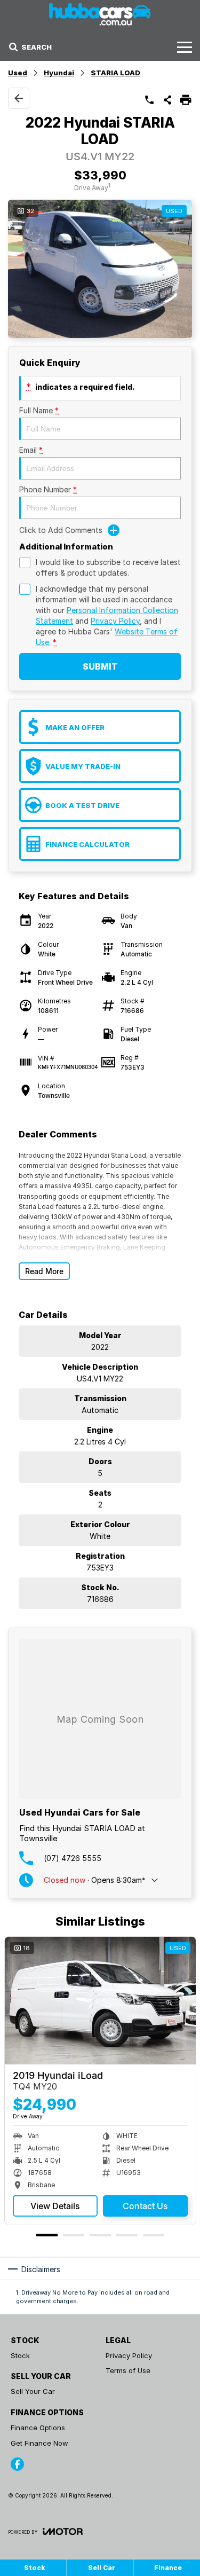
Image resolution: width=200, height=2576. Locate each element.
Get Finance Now (39, 2443)
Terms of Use (128, 2370)
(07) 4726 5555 (73, 1858)
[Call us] (149, 100)
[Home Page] (100, 14)
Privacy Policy (115, 621)
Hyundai (59, 73)
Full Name (39, 410)
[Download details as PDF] (186, 100)
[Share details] (167, 100)
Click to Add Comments (61, 530)
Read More (44, 1271)
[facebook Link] (17, 2464)
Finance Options (38, 2428)
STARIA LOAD (115, 73)
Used (18, 73)
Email (31, 450)
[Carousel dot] (47, 2235)
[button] (100, 269)
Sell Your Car (33, 2391)
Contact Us (145, 2206)
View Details (55, 2206)
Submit (100, 666)
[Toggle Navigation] (185, 47)
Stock (20, 2355)
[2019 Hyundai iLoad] (100, 2001)
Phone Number (48, 489)
